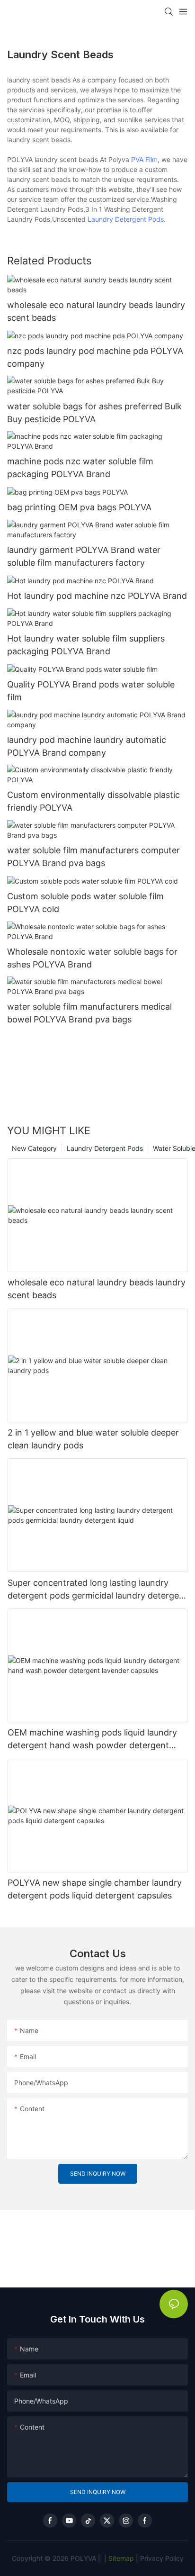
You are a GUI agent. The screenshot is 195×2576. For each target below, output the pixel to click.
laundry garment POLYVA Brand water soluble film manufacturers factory (84, 556)
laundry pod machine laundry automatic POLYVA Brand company (87, 746)
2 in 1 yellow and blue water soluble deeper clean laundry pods (93, 1439)
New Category (34, 1148)
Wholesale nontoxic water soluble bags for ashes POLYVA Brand (92, 958)
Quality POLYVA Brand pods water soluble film (91, 691)
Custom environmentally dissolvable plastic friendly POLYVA (93, 801)
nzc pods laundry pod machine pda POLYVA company (95, 357)
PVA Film (144, 159)
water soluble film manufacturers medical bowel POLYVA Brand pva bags (89, 1013)
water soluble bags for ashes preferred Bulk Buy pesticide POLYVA (94, 413)
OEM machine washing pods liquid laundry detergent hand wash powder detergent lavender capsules (92, 1740)
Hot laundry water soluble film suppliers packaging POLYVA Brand (86, 645)
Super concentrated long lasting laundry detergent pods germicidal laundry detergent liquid (97, 1590)
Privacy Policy (162, 2558)
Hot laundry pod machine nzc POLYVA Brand (97, 596)
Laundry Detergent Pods (126, 219)
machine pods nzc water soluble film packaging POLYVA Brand (80, 468)
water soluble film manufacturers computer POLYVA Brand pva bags (93, 857)
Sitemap (120, 2558)
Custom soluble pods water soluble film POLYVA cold (85, 903)
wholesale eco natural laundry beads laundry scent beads (96, 311)
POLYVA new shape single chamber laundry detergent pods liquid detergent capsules (95, 1889)
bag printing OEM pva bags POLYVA (79, 507)
